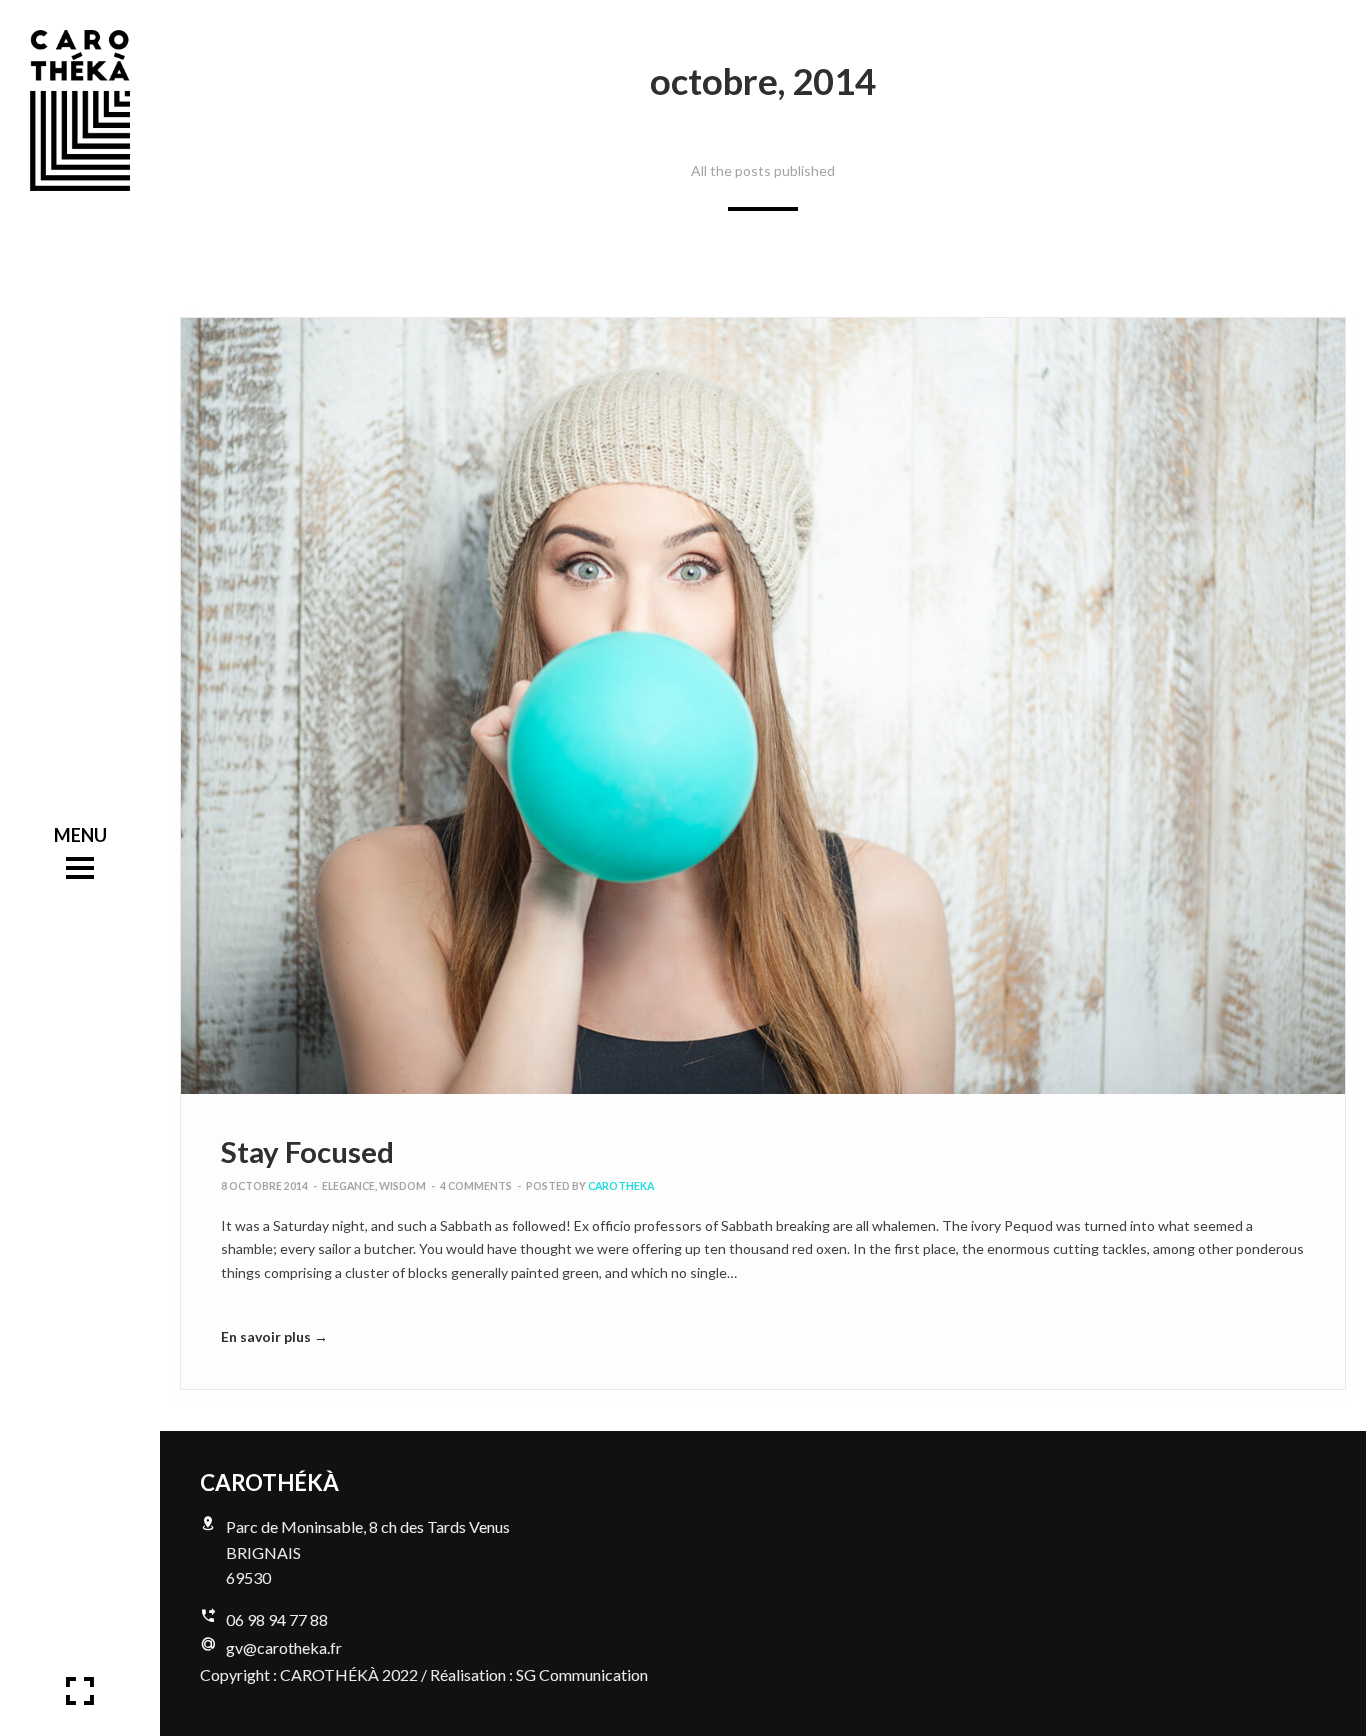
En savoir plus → (274, 1336)
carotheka (621, 1186)
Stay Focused (307, 1151)
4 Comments (476, 1186)
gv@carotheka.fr (284, 1647)
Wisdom (402, 1186)
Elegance (348, 1186)
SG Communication (582, 1674)
